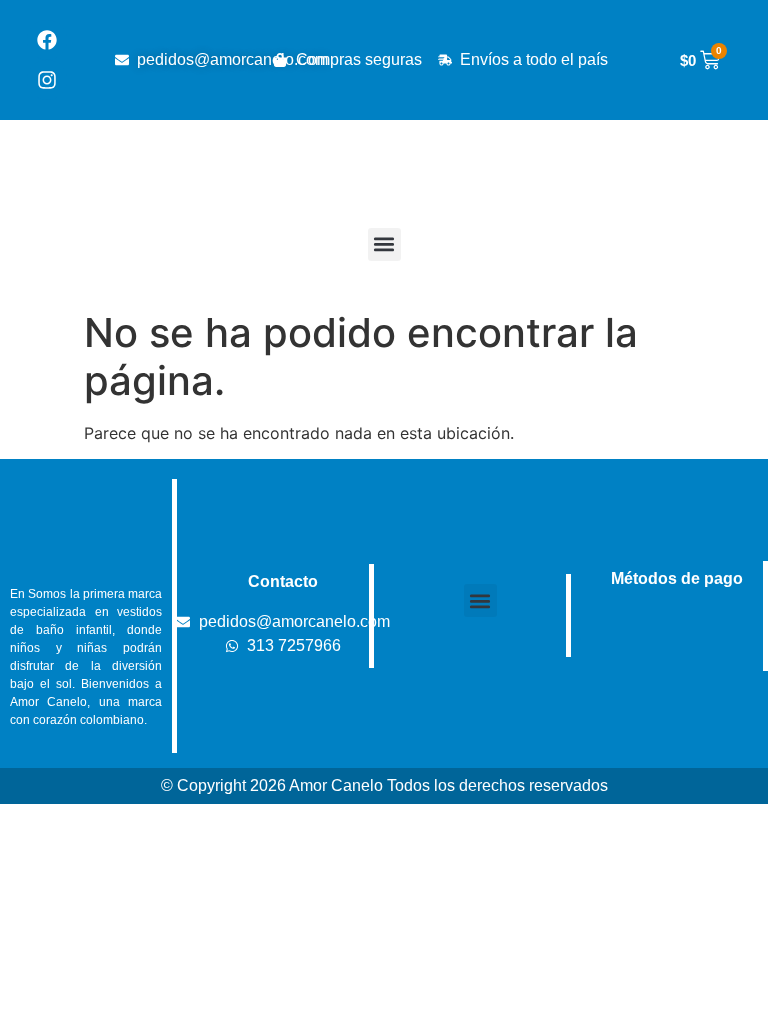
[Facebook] (47, 40)
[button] (384, 244)
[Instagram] (47, 80)
